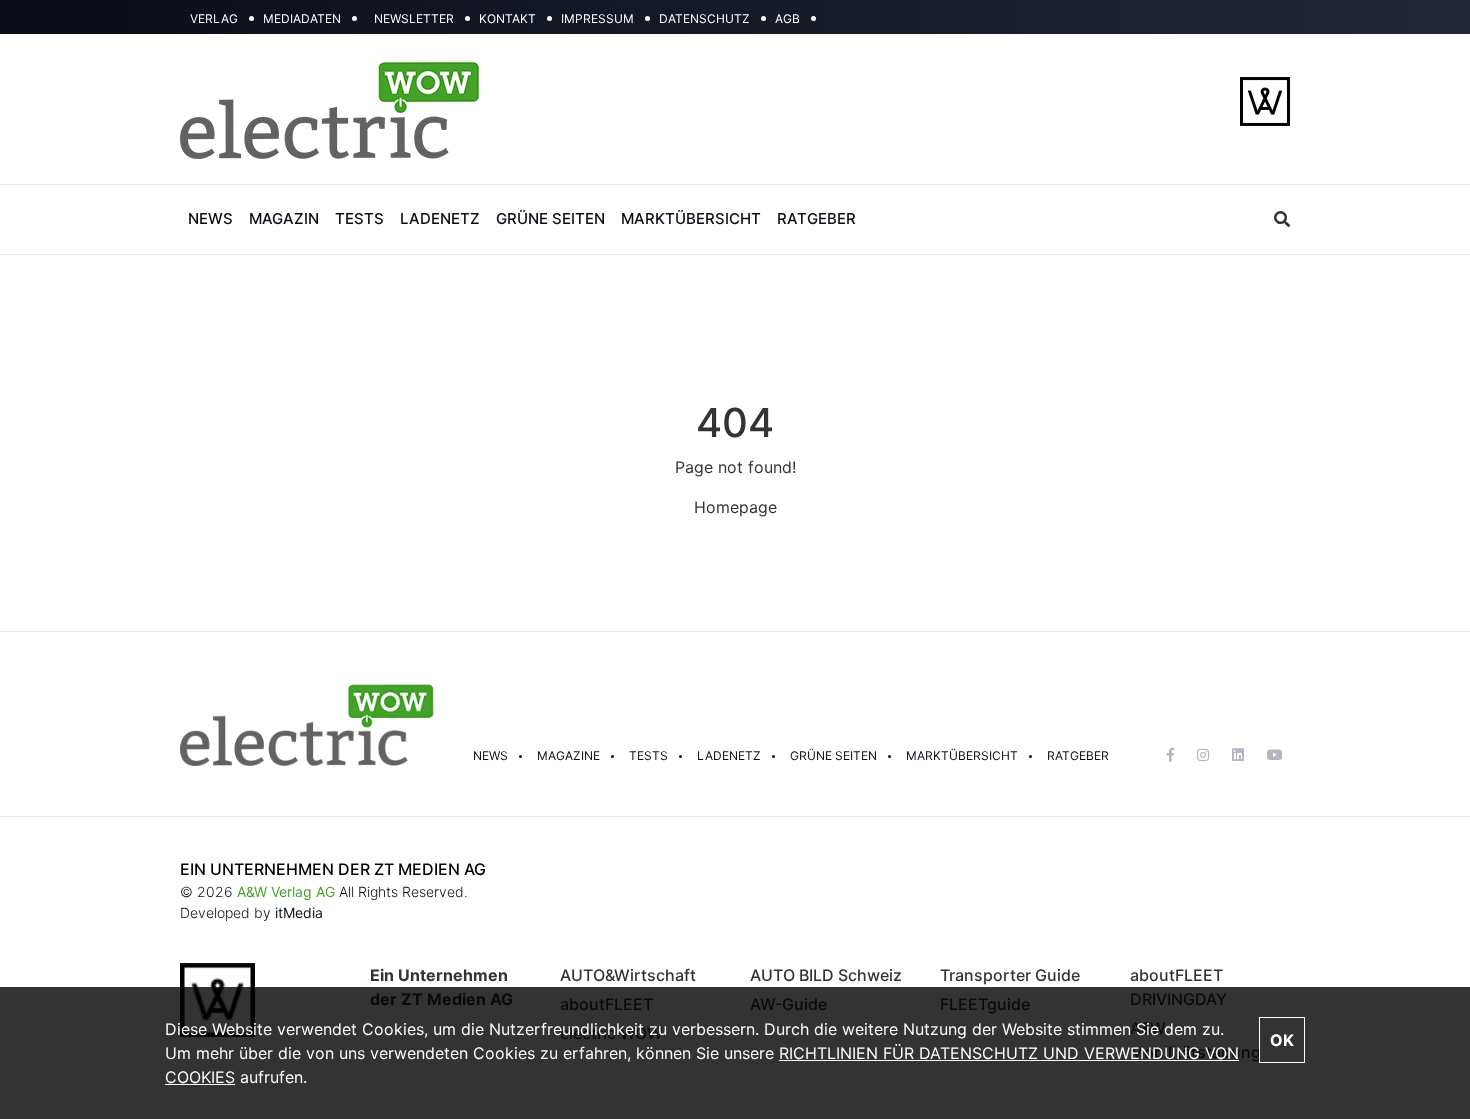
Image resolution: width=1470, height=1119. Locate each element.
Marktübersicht (962, 755)
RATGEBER (816, 218)
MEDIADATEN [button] (302, 18)
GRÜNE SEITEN (550, 218)
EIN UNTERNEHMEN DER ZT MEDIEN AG (333, 869)
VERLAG (214, 18)
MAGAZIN (284, 218)
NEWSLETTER (414, 18)
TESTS (359, 218)
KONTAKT (507, 18)
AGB (787, 18)
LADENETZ (440, 218)
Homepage (735, 507)
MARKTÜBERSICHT (691, 218)
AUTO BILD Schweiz (826, 975)
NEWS (210, 218)
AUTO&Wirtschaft (628, 975)
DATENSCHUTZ (704, 18)
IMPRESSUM (597, 18)
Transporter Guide (1010, 975)
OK (1282, 1040)
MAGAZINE (568, 755)
